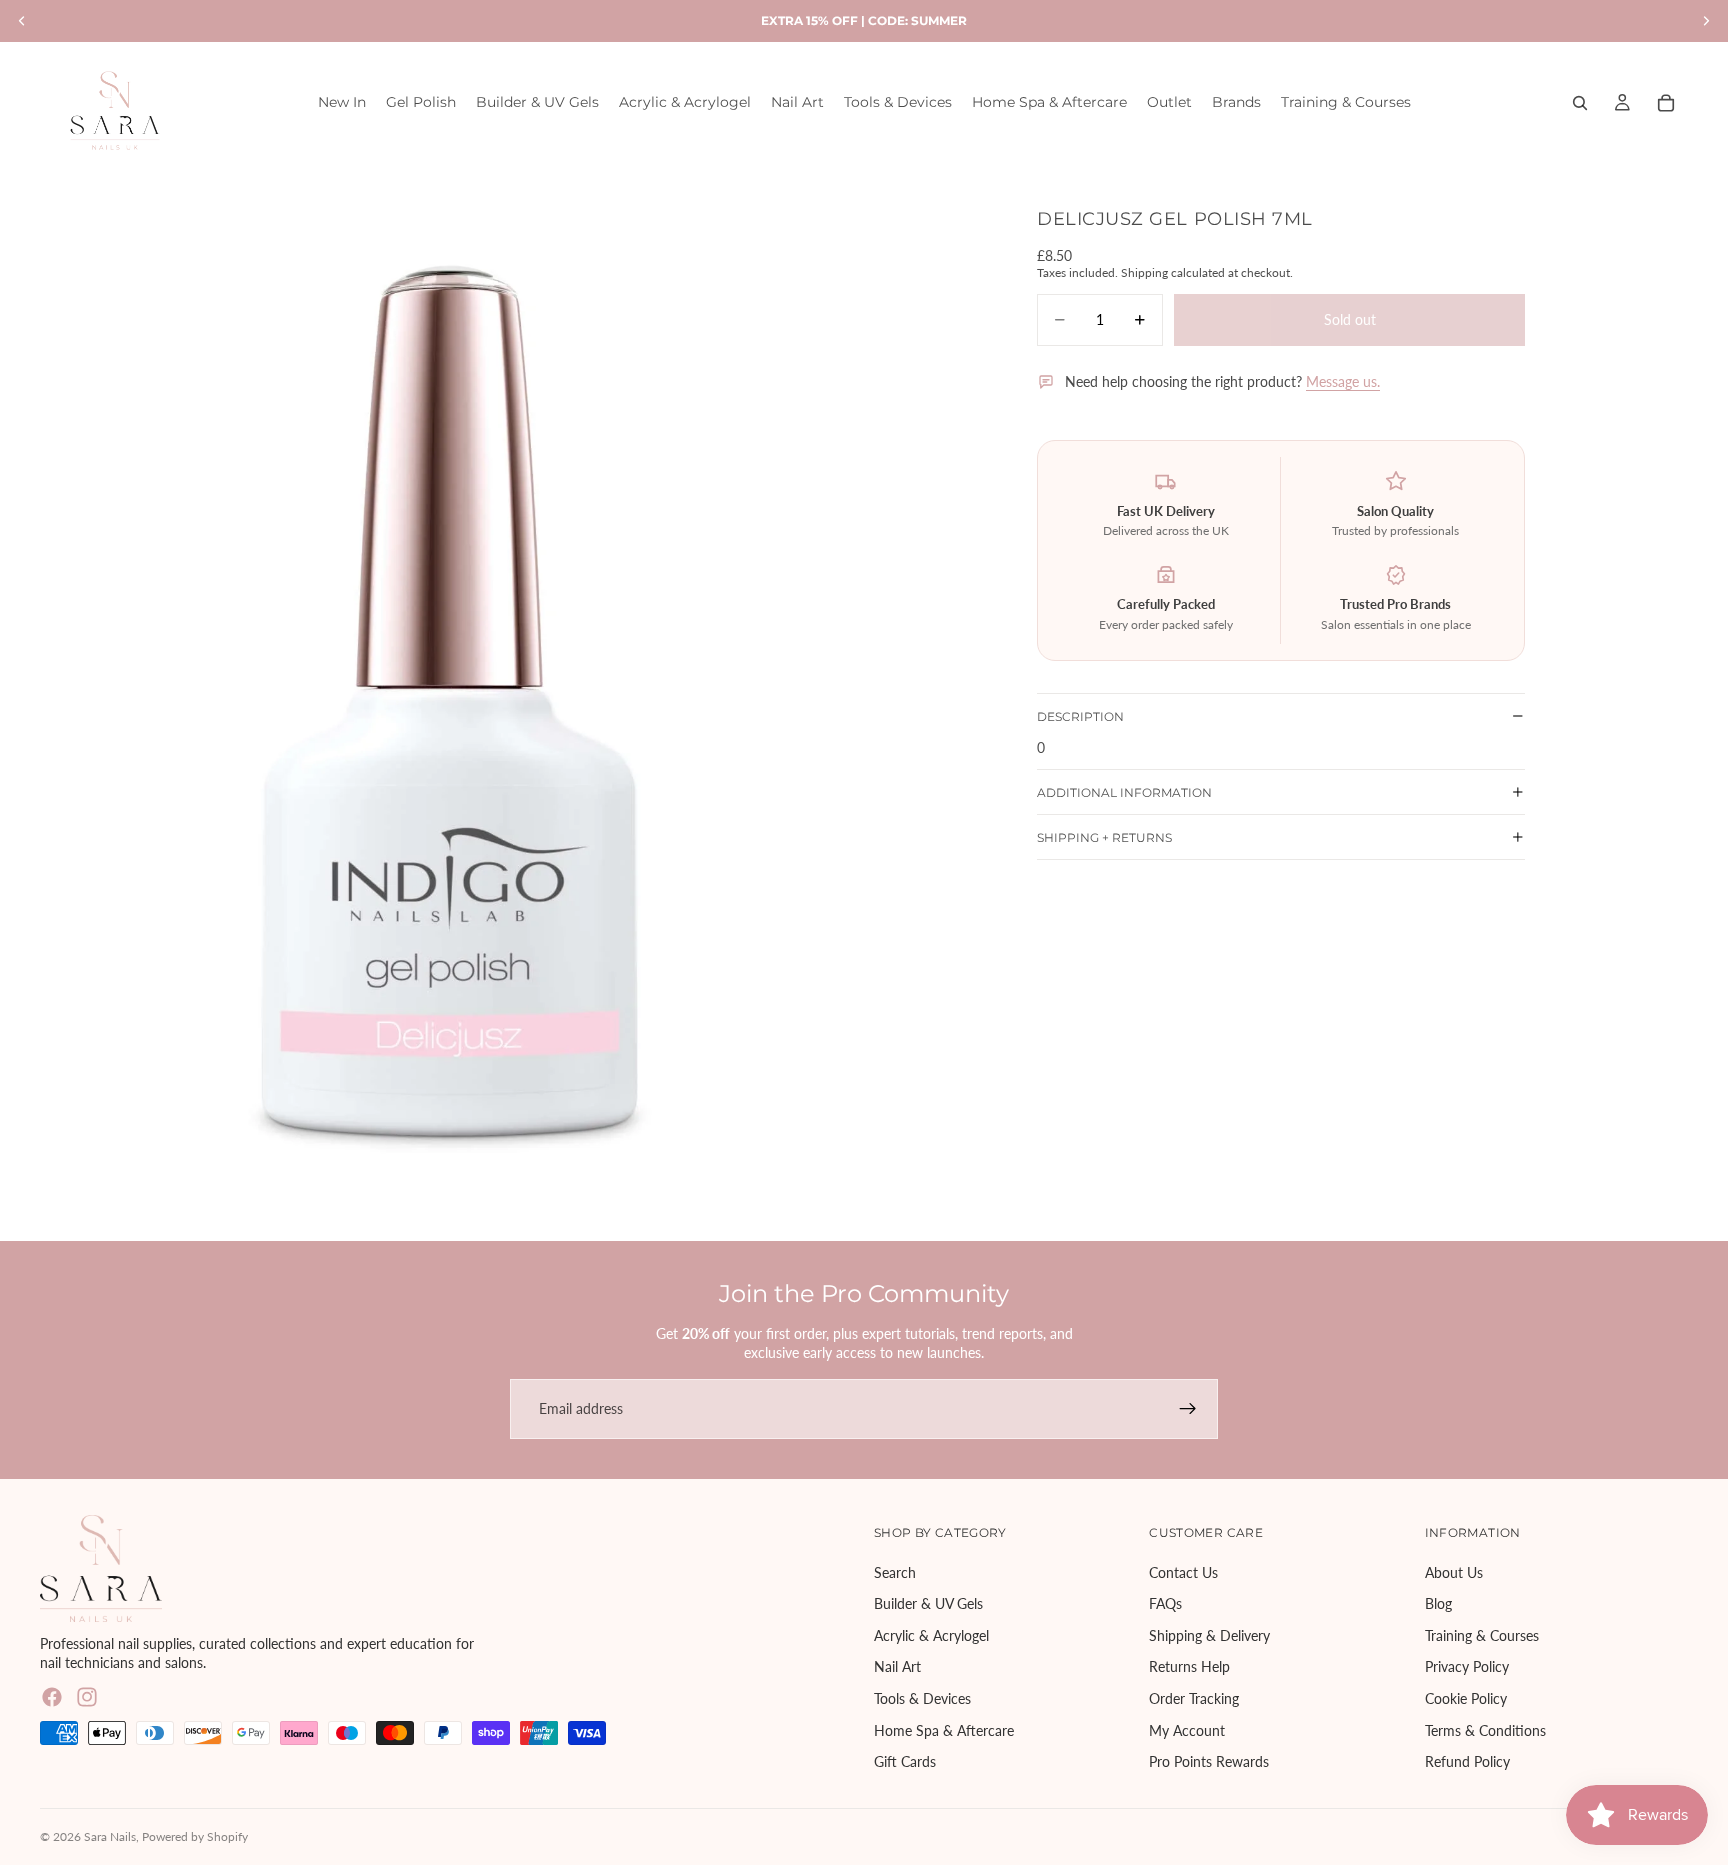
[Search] (1580, 103)
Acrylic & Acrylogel (931, 1635)
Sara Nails (110, 1836)
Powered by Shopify (195, 1836)
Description (1080, 715)
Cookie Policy (1466, 1698)
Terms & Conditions (1485, 1729)
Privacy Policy (1467, 1666)
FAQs (1165, 1603)
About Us (1454, 1571)
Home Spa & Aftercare (944, 1729)
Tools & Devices (922, 1698)
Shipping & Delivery (1209, 1635)
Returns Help (1189, 1666)
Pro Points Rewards (1209, 1761)
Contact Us (1183, 1571)
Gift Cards (905, 1761)
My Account (1187, 1729)
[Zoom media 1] (447, 703)
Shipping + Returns (1104, 836)
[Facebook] (52, 1697)
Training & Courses (1482, 1635)
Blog (1438, 1603)
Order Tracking (1194, 1698)
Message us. (1343, 381)
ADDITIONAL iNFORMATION (1124, 791)
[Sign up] (1188, 1409)
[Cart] (1666, 103)
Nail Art (897, 1666)
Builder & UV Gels (928, 1603)
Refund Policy (1467, 1761)
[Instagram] (87, 1697)
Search (895, 1571)
